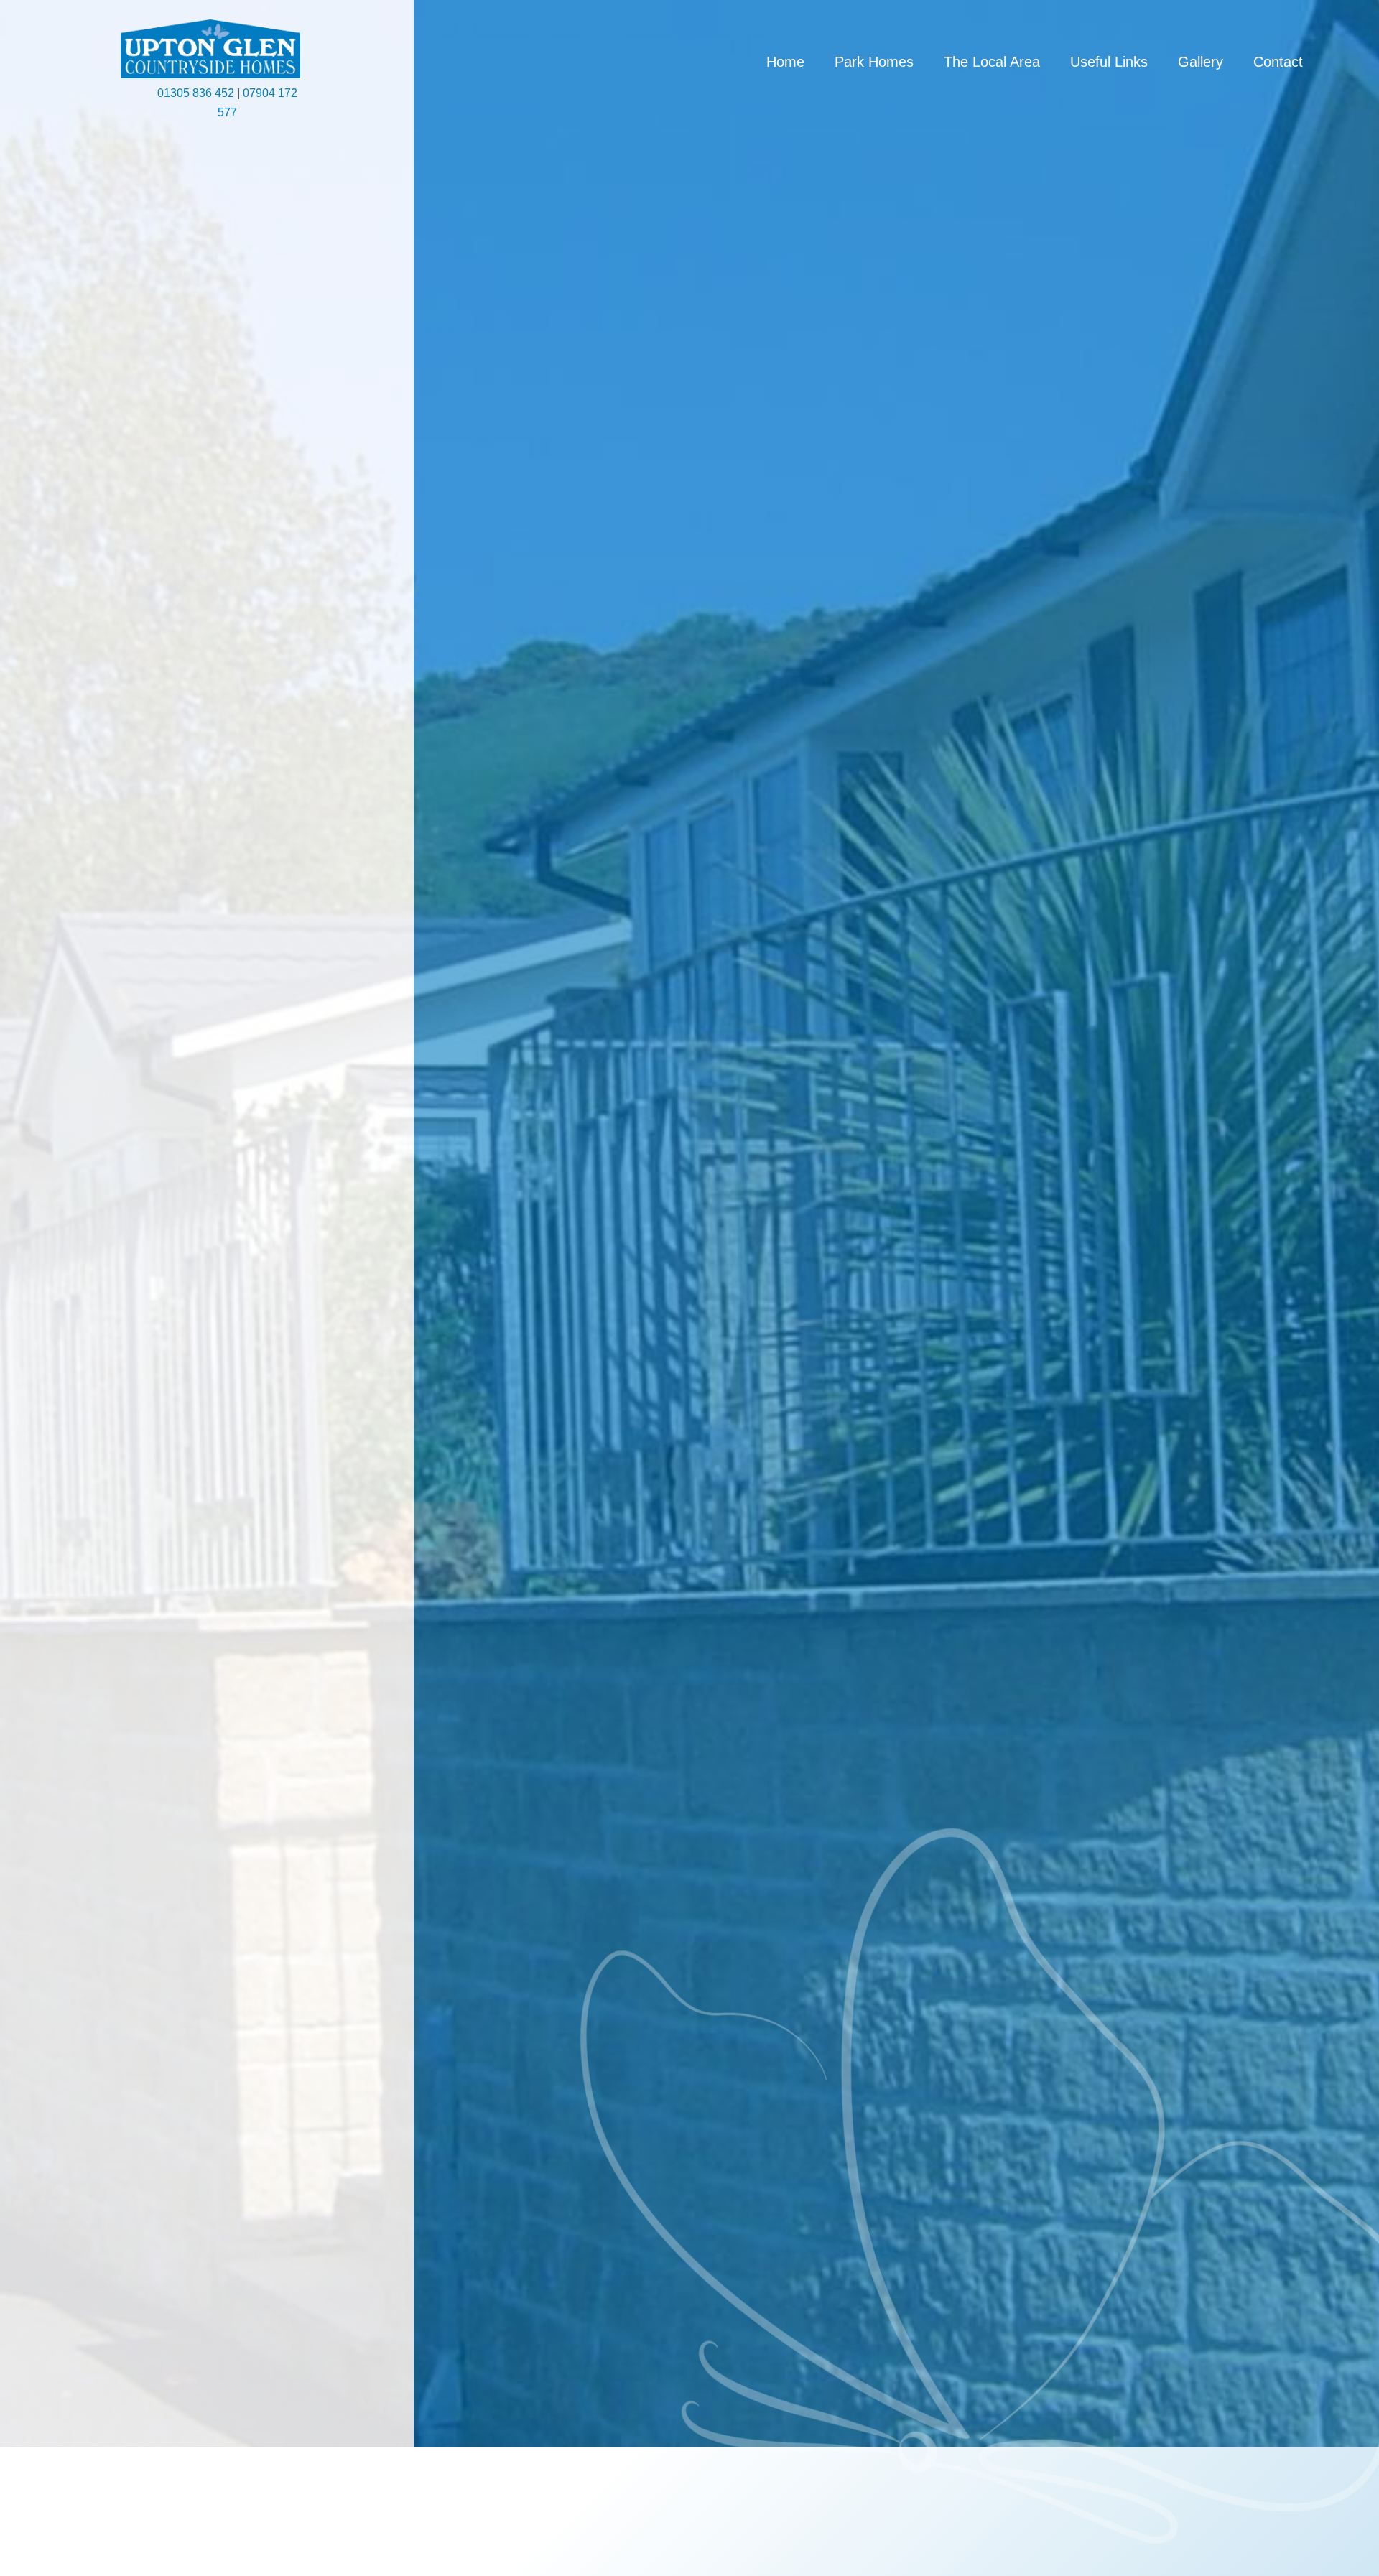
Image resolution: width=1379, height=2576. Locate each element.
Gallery (1201, 63)
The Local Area (992, 63)
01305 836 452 (196, 93)
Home (785, 63)
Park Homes (874, 63)
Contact (1278, 63)
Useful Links (1109, 63)
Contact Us (120, 1316)
